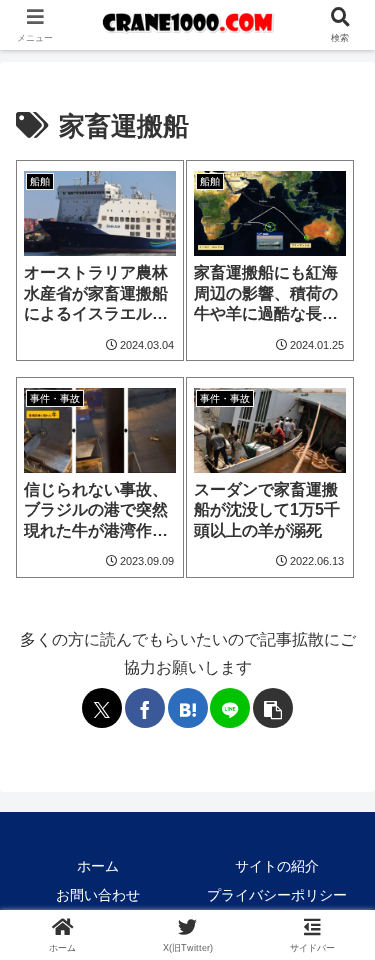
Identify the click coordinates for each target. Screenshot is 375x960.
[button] (273, 708)
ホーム (98, 866)
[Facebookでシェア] (145, 708)
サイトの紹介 (277, 866)
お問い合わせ (98, 895)
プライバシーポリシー (277, 895)
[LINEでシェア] (230, 708)
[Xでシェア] (102, 708)
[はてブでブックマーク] (188, 708)
